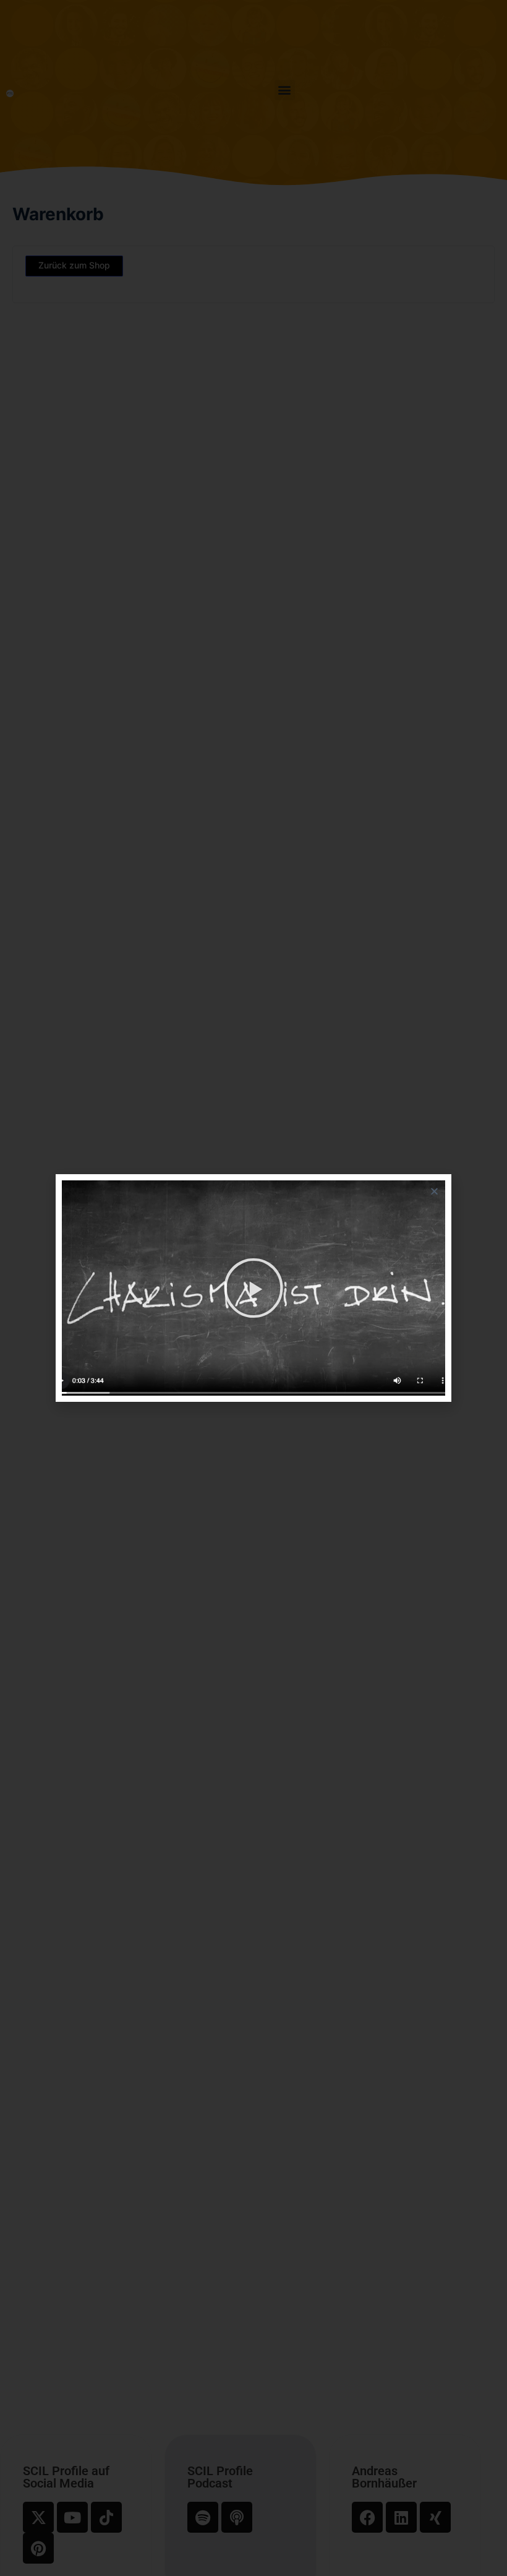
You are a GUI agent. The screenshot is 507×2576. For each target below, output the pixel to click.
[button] (434, 1191)
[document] (253, 1288)
